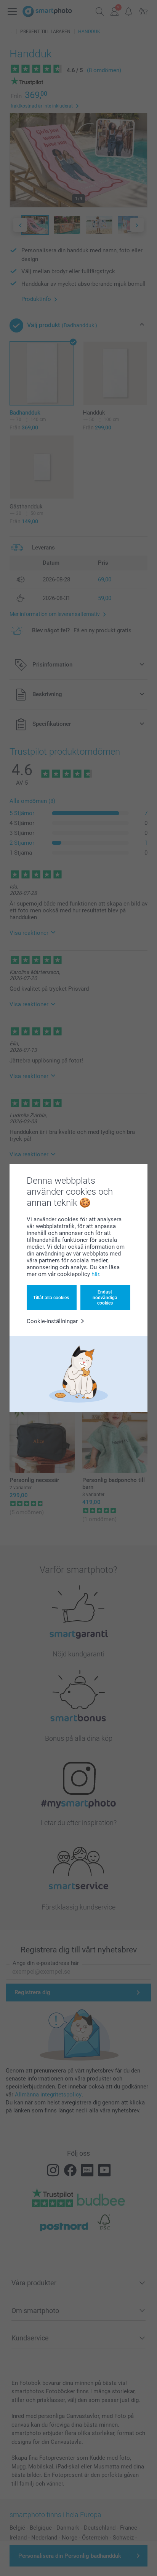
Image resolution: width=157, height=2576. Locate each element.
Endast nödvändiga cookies (105, 1297)
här (95, 1274)
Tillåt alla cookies (51, 1298)
